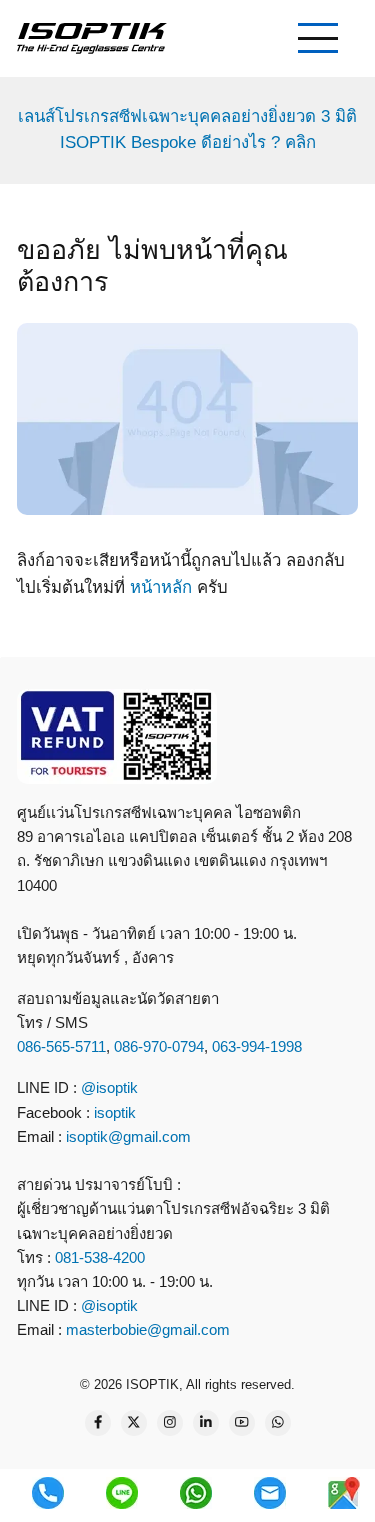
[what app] (196, 1493)
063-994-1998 (257, 1046)
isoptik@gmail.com (128, 1136)
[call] (48, 1493)
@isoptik (109, 1087)
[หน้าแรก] (92, 37)
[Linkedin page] (206, 1423)
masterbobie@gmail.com (148, 1329)
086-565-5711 (61, 1046)
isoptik (115, 1112)
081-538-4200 (98, 1257)
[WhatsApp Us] (278, 1423)
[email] (270, 1493)
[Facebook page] (98, 1423)
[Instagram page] (170, 1423)
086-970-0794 (159, 1046)
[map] (344, 1493)
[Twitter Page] (134, 1423)
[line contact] (122, 1493)
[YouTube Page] (242, 1423)
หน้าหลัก (161, 587)
